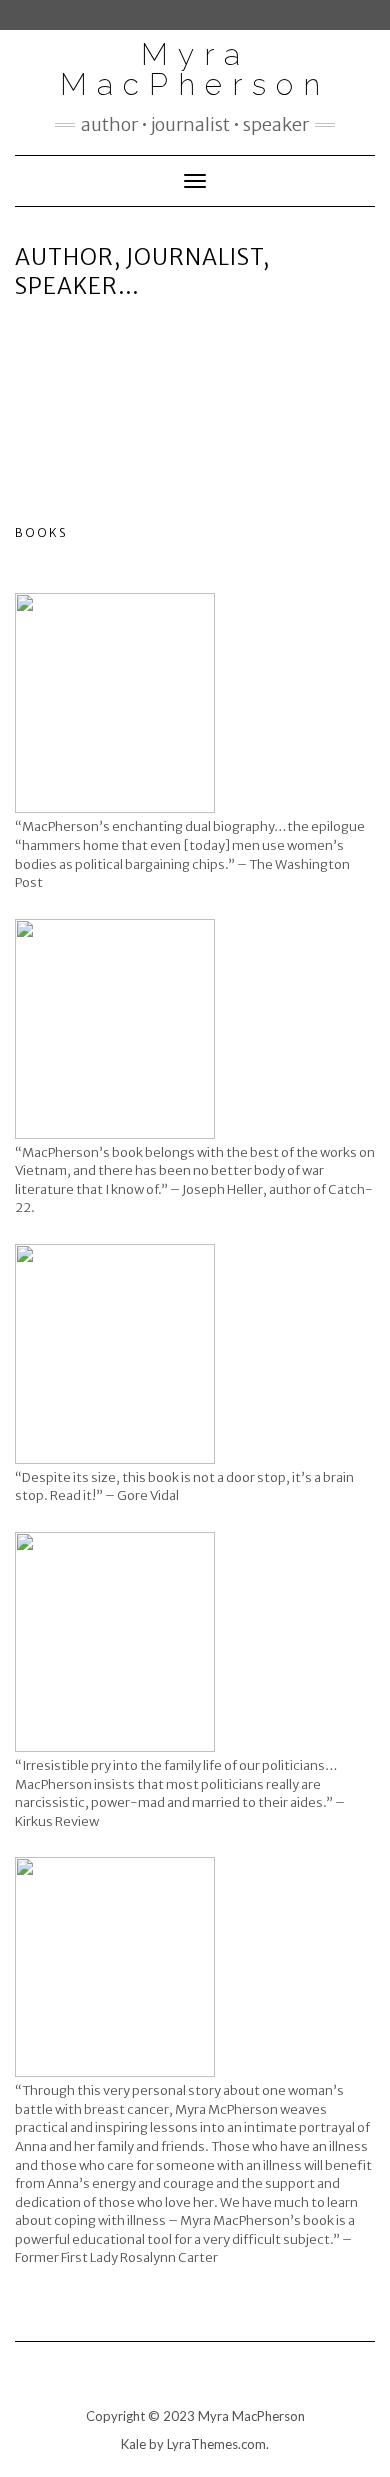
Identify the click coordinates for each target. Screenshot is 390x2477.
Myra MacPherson (195, 69)
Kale (133, 2444)
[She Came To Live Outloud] (115, 1967)
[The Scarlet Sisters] (115, 703)
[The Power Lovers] (115, 1642)
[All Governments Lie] (115, 1354)
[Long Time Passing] (115, 1029)
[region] (195, 401)
